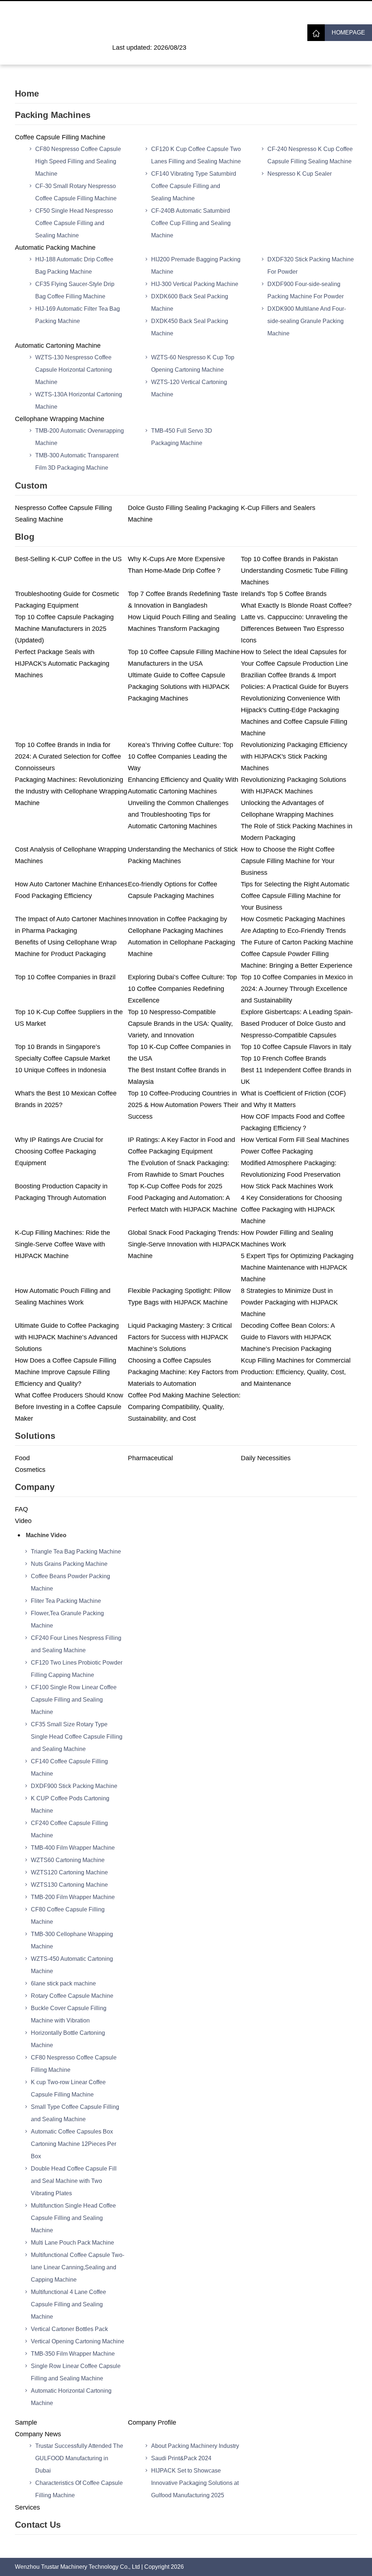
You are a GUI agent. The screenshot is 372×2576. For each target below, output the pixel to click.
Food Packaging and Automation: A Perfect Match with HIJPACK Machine (183, 1204)
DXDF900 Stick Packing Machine (74, 1786)
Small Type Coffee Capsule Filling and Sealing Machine (75, 2113)
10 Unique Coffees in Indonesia (60, 1070)
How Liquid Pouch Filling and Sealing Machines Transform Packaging (182, 623)
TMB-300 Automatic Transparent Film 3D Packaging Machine (77, 462)
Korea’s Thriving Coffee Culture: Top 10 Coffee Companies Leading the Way (181, 756)
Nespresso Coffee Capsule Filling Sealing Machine (63, 514)
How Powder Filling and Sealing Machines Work (287, 1238)
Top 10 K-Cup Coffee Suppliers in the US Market (69, 1018)
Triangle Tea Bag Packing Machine (76, 1552)
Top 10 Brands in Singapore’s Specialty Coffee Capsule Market (62, 1053)
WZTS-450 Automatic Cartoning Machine (72, 1965)
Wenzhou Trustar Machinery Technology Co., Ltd (77, 2567)
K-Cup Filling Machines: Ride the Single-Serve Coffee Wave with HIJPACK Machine (62, 1244)
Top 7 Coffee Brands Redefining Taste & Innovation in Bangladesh (183, 600)
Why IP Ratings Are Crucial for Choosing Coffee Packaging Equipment (59, 1151)
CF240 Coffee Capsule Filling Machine (69, 1829)
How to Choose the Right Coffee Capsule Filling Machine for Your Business (288, 861)
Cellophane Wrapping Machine (60, 419)
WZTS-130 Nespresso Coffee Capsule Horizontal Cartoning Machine (74, 370)
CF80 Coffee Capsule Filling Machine (68, 1916)
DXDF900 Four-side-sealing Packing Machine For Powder (306, 290)
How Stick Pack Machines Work (287, 1186)
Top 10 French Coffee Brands (284, 1058)
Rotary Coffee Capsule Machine (72, 1996)
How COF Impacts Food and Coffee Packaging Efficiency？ (293, 1122)
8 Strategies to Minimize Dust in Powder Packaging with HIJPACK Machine (289, 1302)
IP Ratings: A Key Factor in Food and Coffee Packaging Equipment (181, 1146)
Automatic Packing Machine (55, 248)
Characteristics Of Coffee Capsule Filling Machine (79, 2489)
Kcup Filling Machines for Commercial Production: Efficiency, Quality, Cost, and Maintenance (296, 1372)
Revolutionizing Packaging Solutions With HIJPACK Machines (294, 785)
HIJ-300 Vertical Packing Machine (195, 284)
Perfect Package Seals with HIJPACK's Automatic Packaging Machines (62, 664)
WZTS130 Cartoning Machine (69, 1885)
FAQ (21, 1509)
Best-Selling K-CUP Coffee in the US (68, 559)
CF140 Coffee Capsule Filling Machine (69, 1767)
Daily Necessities (266, 1458)
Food (22, 1458)
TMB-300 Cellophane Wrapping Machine (72, 1940)
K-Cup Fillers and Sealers (278, 508)
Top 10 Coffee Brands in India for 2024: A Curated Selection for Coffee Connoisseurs (68, 756)
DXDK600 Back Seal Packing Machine (190, 303)
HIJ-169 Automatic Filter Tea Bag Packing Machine (78, 315)
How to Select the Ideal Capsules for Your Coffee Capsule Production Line (294, 658)
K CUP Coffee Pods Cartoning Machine (70, 1805)
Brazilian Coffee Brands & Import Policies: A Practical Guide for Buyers (295, 681)
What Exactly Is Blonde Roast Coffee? (296, 605)
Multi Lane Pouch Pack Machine (72, 2243)
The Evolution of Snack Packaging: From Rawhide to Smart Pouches (179, 1169)
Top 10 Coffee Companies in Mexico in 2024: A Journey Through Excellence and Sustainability (297, 989)
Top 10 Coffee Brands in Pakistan (289, 559)
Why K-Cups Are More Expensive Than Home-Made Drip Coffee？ (176, 565)
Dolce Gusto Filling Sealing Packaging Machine (183, 514)
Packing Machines (53, 115)
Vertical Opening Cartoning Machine (78, 2341)
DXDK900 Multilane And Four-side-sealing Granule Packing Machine (307, 321)
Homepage (348, 32)
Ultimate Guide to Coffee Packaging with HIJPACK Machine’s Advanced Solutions (67, 1337)
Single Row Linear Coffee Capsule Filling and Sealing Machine (76, 2372)
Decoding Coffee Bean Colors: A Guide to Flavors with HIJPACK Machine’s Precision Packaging (288, 1337)
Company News (38, 2434)
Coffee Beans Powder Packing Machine (70, 1582)
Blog (25, 537)
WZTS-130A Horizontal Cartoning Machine (79, 401)
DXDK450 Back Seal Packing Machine (190, 327)
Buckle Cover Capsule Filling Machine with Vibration (69, 2014)
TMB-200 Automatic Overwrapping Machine (80, 437)
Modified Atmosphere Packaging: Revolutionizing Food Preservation (291, 1169)
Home (27, 93)
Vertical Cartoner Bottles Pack (69, 2329)
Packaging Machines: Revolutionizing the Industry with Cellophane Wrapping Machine (71, 791)
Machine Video (46, 1535)
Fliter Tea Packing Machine (66, 1601)
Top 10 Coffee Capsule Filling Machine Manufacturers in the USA (184, 658)
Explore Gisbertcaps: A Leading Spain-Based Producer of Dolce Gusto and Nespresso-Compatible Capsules (297, 1024)
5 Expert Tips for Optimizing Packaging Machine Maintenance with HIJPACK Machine (297, 1267)
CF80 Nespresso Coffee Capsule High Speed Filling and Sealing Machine (78, 161)
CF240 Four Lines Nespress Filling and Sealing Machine (76, 1644)
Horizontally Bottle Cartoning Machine (68, 2039)
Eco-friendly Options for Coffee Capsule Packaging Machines (173, 890)
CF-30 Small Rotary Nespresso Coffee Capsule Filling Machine (76, 192)
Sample (26, 2422)
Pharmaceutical (150, 1458)
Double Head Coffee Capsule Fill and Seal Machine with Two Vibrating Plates (74, 2181)
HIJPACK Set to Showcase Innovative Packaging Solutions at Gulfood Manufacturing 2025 (195, 2483)
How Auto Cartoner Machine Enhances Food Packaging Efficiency (71, 890)
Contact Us (38, 2525)
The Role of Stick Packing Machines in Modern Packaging (297, 832)
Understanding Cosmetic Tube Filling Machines (294, 576)
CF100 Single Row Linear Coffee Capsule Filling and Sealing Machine (74, 1700)
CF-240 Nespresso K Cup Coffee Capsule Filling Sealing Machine (310, 155)
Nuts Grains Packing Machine (69, 1564)
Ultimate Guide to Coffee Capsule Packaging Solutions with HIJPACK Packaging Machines (179, 687)
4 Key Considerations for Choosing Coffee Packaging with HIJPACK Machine (291, 1209)
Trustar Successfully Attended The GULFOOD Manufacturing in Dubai (79, 2458)
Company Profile (152, 2422)
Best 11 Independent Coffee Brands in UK (296, 1076)
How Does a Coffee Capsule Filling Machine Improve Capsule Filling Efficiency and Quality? (66, 1372)
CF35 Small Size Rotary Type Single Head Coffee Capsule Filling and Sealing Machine (77, 1737)
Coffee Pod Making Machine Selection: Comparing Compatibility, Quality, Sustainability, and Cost (184, 1407)
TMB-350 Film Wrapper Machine (73, 2354)
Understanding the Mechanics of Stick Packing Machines (183, 855)
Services (27, 2507)
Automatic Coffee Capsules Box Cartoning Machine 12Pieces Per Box (74, 2144)
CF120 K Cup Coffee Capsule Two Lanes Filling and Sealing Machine (196, 155)
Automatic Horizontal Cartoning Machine (71, 2397)
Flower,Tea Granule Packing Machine (67, 1619)
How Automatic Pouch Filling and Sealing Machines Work (63, 1297)
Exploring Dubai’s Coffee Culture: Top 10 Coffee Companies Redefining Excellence (182, 989)
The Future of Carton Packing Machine (297, 942)
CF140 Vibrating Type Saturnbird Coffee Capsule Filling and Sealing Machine (194, 186)
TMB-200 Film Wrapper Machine (73, 1897)
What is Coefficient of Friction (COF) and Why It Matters (293, 1099)
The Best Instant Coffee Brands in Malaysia (177, 1076)
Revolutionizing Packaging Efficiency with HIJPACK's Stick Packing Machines (294, 756)
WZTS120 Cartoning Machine (69, 1872)
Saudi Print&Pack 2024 (181, 2458)
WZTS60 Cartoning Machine (68, 1860)
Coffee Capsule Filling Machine (60, 137)
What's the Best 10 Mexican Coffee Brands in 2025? (66, 1099)
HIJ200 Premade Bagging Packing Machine (196, 266)
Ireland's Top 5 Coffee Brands (284, 594)
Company (35, 1487)
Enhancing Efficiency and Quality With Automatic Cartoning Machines (183, 785)
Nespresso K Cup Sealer (300, 174)
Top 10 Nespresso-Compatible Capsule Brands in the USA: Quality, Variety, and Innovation (180, 1024)
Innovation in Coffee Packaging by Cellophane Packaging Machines (177, 925)
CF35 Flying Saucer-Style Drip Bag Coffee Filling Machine (75, 290)
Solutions (35, 1436)
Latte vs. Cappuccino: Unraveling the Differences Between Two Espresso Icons (294, 629)
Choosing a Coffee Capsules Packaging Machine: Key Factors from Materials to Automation (183, 1372)
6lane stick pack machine (63, 1983)
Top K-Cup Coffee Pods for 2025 (175, 1186)
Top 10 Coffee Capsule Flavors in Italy (296, 1047)
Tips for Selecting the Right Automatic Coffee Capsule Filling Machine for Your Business (295, 896)
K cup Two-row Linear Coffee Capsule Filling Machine (68, 2088)
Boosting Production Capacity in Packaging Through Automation (61, 1192)
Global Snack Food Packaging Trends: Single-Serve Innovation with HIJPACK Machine (184, 1244)
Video (23, 1521)
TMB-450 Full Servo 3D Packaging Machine (182, 437)
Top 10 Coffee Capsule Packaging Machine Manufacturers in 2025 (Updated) (64, 629)
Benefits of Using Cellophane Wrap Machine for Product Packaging (66, 948)
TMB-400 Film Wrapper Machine (73, 1848)
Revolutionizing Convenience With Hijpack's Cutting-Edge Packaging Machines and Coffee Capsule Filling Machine (294, 716)
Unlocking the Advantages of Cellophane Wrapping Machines (287, 809)
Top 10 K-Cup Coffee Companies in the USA (179, 1053)
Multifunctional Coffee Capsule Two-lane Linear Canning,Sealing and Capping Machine (78, 2267)
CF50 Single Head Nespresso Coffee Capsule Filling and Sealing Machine (74, 223)
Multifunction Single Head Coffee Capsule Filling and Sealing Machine (73, 2218)
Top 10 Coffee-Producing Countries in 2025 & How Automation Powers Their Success (183, 1105)
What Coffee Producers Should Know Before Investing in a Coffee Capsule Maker (69, 1407)
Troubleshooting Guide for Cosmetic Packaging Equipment (67, 600)
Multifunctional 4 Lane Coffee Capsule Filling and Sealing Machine (68, 2304)
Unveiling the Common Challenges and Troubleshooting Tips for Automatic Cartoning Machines (178, 815)
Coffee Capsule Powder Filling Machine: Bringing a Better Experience (297, 960)
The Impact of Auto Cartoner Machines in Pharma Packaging (71, 925)
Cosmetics (30, 1470)
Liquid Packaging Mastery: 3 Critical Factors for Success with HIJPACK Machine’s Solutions (180, 1337)
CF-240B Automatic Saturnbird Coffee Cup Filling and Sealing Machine (191, 223)
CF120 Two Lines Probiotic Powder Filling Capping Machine (77, 1669)
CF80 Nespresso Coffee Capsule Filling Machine (74, 2064)
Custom (31, 485)
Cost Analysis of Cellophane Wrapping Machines (70, 855)
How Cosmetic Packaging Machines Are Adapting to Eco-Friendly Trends (293, 925)
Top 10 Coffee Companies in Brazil (65, 977)
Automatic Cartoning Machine (58, 346)
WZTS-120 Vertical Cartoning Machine (189, 388)
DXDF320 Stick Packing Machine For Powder (311, 266)
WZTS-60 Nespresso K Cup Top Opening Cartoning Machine (193, 364)
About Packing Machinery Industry (195, 2446)
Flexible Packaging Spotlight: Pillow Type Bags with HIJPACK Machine (179, 1297)
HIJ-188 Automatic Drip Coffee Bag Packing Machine (74, 266)
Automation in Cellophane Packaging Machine (181, 948)
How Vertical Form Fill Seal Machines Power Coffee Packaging (295, 1146)
